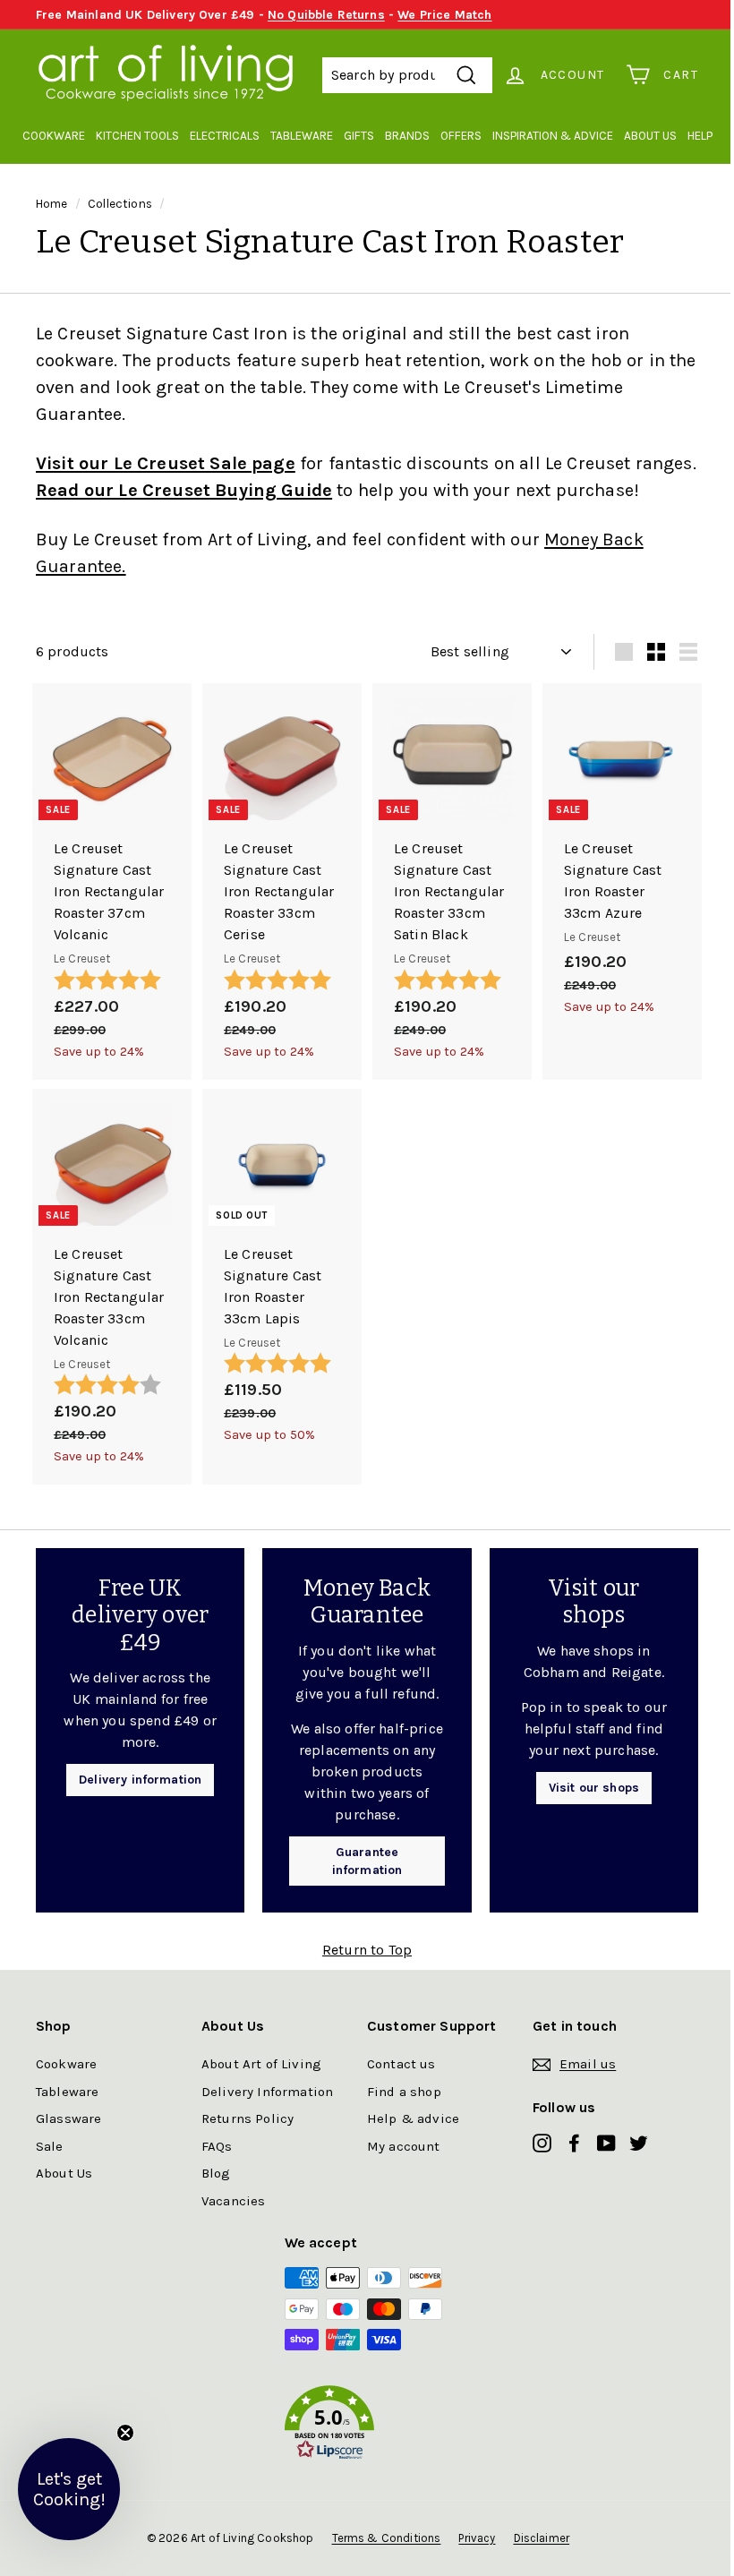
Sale (50, 2146)
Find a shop (404, 2092)
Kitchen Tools (137, 136)
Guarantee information (367, 1861)
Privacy (477, 2538)
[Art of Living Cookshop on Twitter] (639, 2142)
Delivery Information (267, 2092)
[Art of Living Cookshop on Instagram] (542, 2142)
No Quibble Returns (326, 15)
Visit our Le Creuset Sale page (166, 463)
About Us (650, 136)
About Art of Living (261, 2064)
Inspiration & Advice (553, 136)
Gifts (359, 136)
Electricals (225, 136)
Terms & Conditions (387, 2538)
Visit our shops (594, 1788)
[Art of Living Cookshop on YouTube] (606, 2142)
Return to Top (367, 1950)
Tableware (302, 136)
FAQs (217, 2146)
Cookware (54, 136)
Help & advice (413, 2118)
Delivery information (140, 1780)
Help (700, 136)
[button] (367, 2426)
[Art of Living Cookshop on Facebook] (574, 2142)
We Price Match (444, 15)
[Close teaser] (125, 2433)
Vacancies (233, 2201)
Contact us (401, 2064)
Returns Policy (248, 2118)
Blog (216, 2173)
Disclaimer (542, 2538)
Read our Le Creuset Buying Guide (184, 490)
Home (52, 204)
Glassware (68, 2118)
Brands (407, 136)
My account (404, 2146)
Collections (120, 204)
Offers (461, 136)
